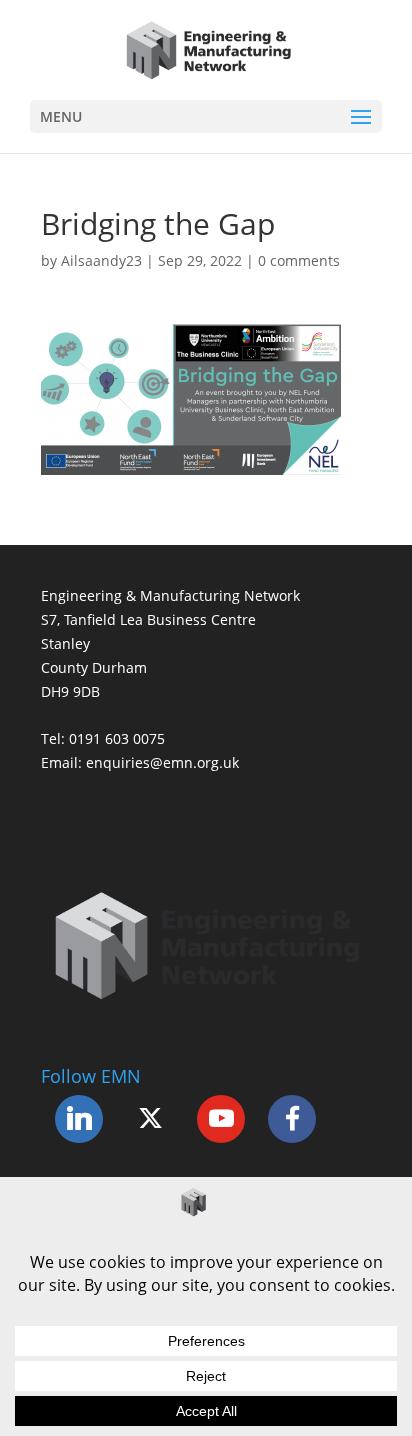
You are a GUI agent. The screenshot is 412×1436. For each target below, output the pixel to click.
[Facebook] (292, 1119)
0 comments (299, 260)
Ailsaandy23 (101, 260)
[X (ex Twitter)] (150, 1119)
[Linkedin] (79, 1119)
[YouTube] (221, 1119)
